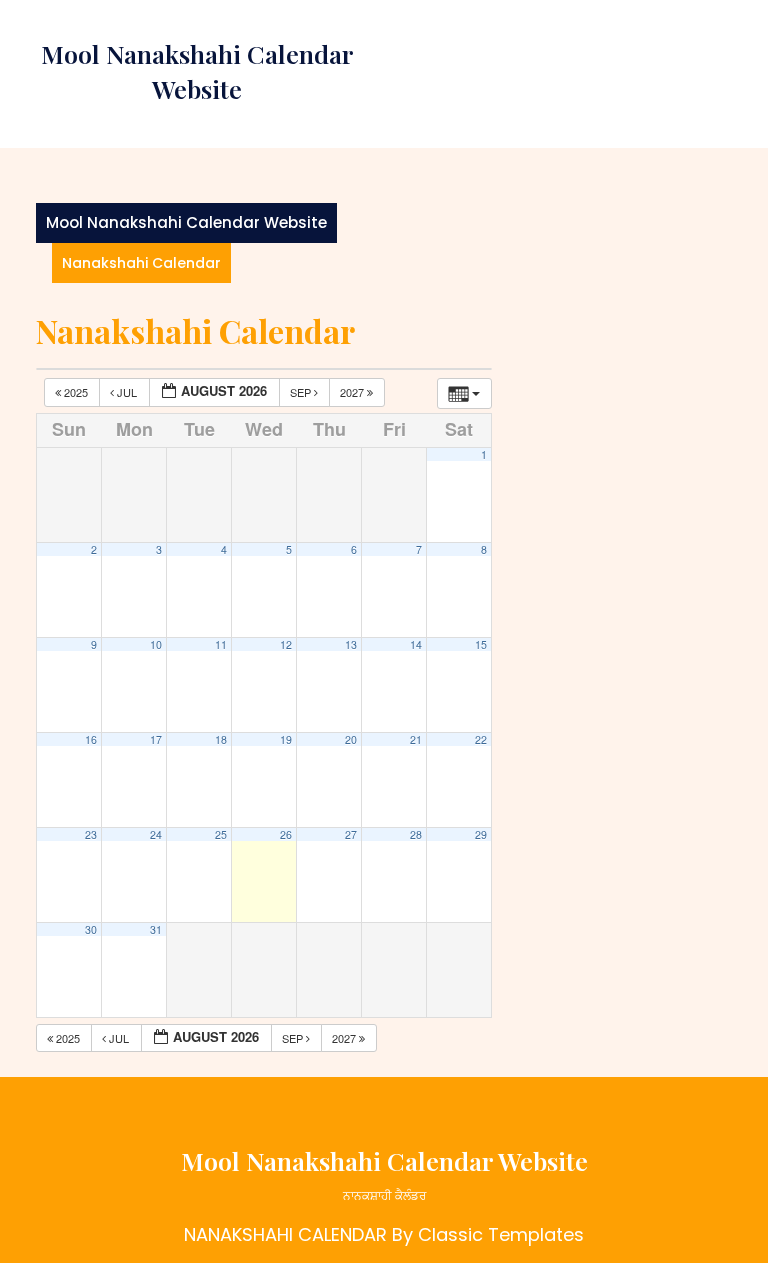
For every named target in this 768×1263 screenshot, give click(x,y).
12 (286, 644)
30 (91, 929)
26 (286, 834)
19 (286, 739)
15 (481, 644)
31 (156, 929)
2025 (76, 392)
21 (416, 739)
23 (91, 834)
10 (156, 644)
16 (91, 739)
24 (156, 834)
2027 (353, 392)
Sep (302, 392)
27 (351, 834)
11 (221, 644)
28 (416, 834)
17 (156, 739)
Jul (127, 392)
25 (221, 834)
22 (481, 739)
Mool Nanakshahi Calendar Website (186, 222)
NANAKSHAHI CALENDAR (285, 1234)
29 (481, 834)
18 (221, 739)
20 (351, 739)
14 (416, 644)
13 (351, 644)
